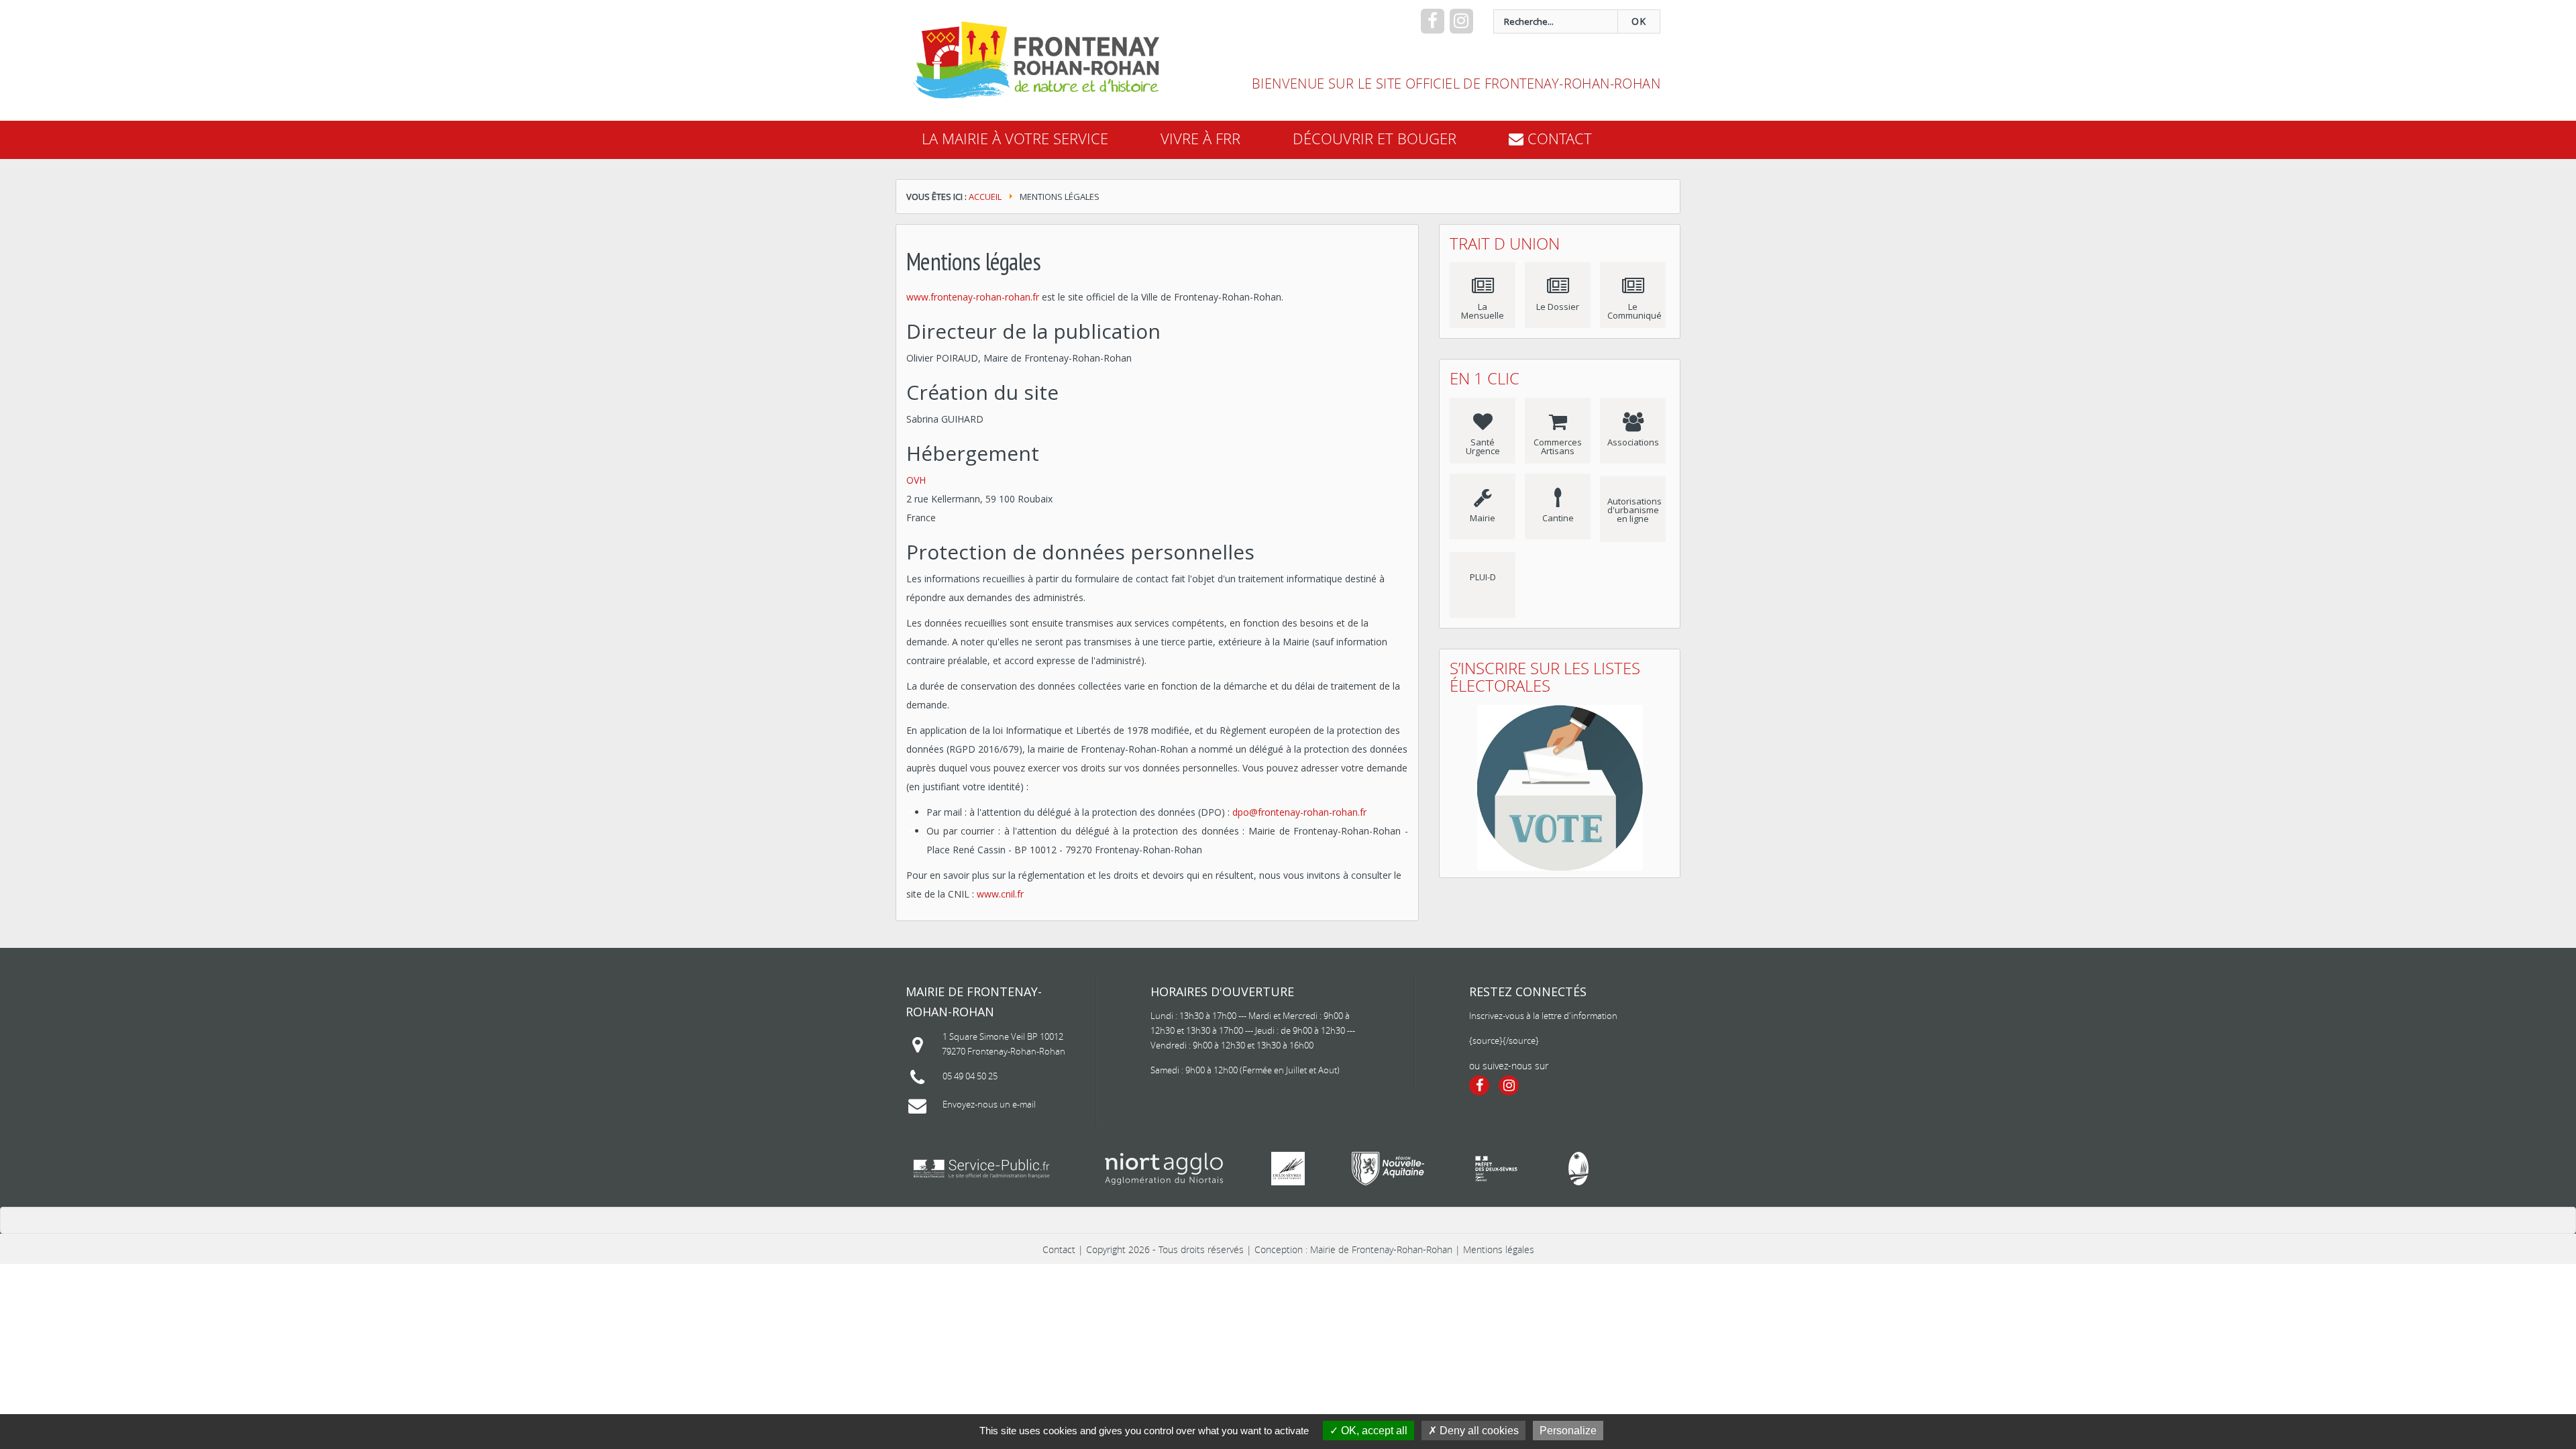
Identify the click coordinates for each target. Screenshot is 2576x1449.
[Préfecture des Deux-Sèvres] (1496, 1169)
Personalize (1568, 1431)
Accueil (985, 197)
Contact (1059, 1249)
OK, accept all (1373, 1431)
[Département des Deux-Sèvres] (1288, 1169)
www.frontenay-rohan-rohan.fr (973, 297)
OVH (916, 480)
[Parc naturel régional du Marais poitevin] (1578, 1169)
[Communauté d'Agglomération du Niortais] (1164, 1169)
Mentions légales (1499, 1249)
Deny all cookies (1478, 1431)
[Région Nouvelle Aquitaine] (1388, 1169)
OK (1639, 21)
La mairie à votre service (1015, 139)
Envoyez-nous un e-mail (989, 1104)
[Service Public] (981, 1169)
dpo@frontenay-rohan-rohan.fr (1299, 812)
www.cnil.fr (1000, 894)
